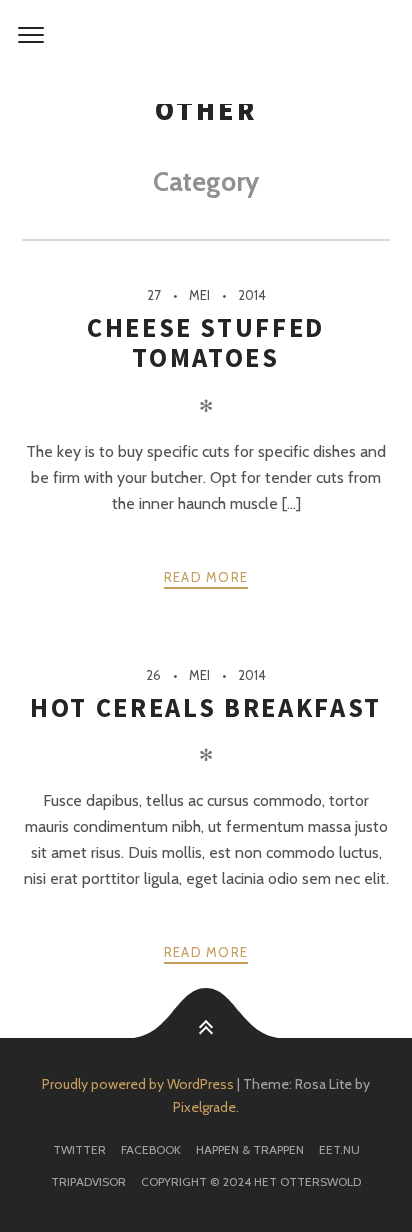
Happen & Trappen (250, 1149)
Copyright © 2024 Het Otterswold (251, 1181)
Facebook (151, 1149)
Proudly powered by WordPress (138, 1084)
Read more (206, 577)
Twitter (79, 1149)
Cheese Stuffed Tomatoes (206, 342)
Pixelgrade (204, 1107)
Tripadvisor (88, 1181)
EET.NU (339, 1149)
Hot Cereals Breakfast (206, 707)
